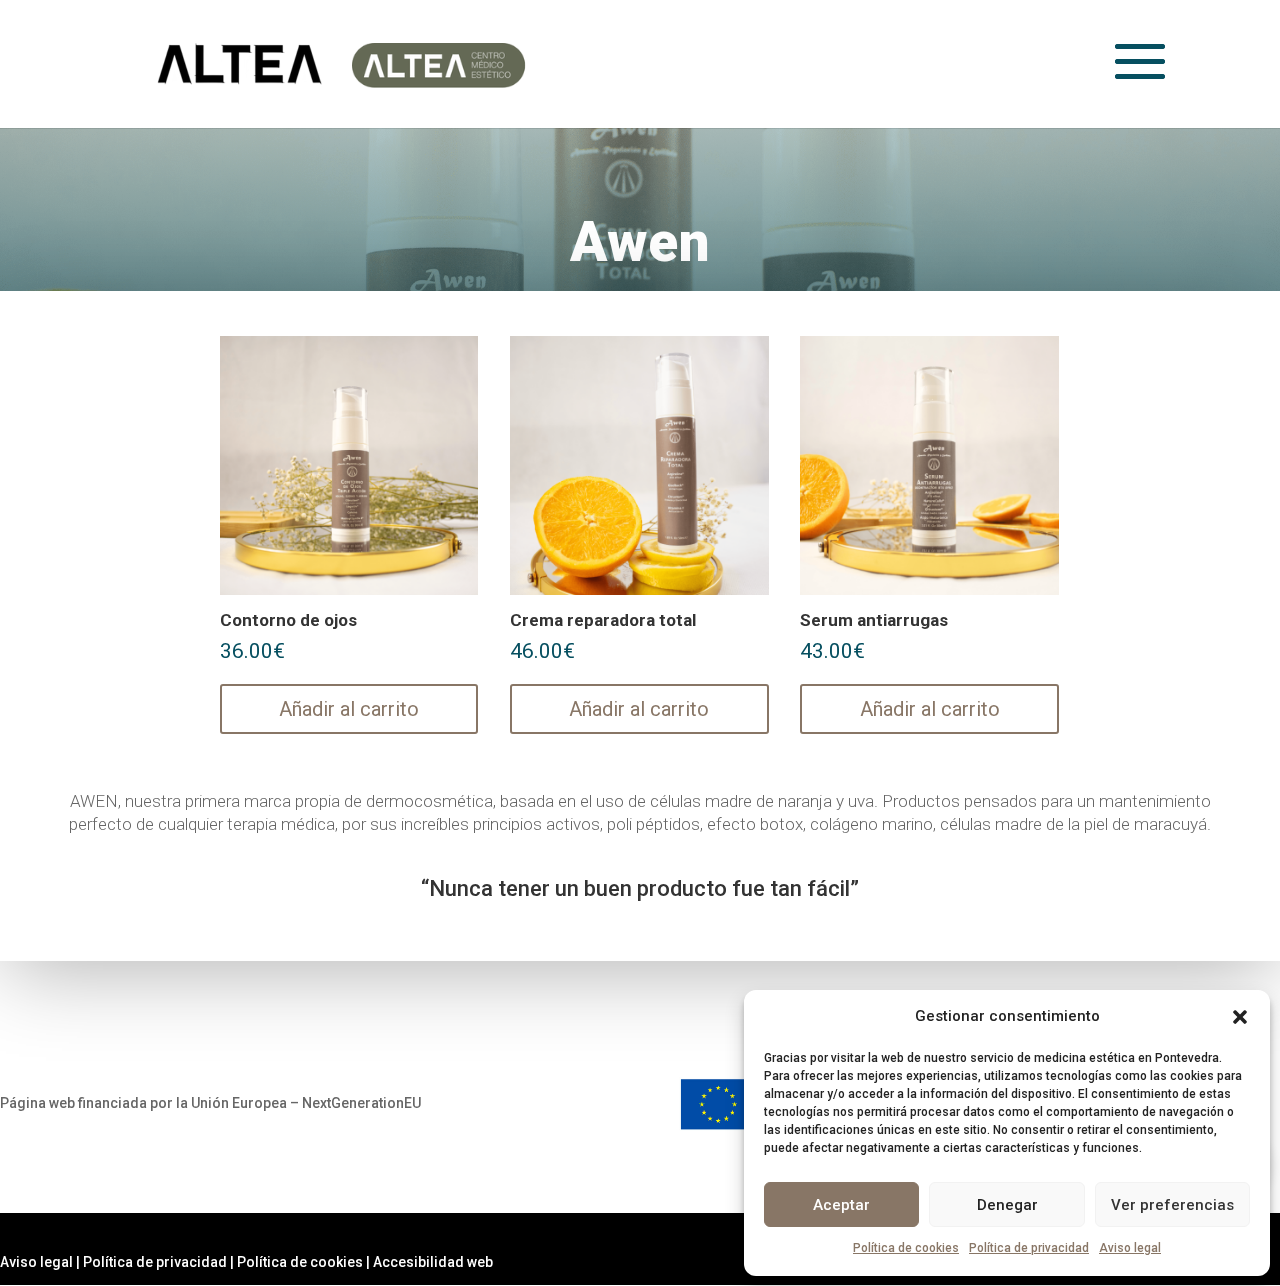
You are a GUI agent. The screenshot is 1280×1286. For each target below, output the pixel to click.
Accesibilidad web (433, 1262)
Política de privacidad (1029, 1248)
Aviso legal (1130, 1248)
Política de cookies (906, 1248)
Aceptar (841, 1205)
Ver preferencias (1172, 1205)
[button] (1240, 1017)
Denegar (1007, 1205)
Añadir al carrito (349, 709)
